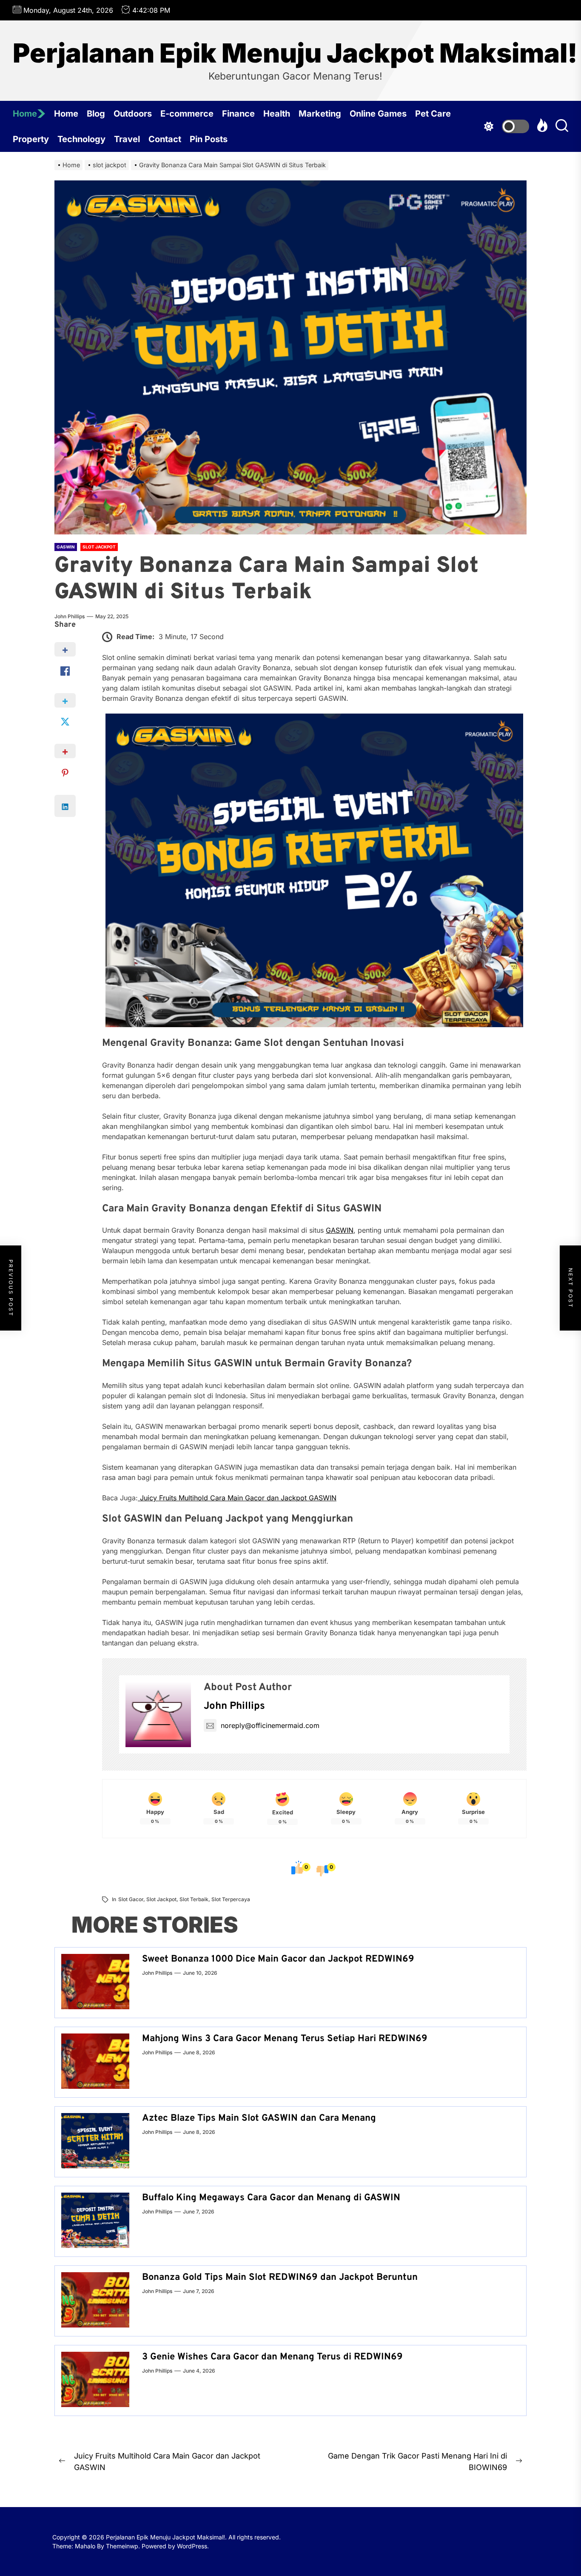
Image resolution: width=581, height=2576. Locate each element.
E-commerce (187, 114)
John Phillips (70, 616)
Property (31, 139)
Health (277, 114)
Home (25, 114)
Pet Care (433, 114)
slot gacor (131, 1899)
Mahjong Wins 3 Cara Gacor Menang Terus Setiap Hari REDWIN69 (285, 2039)
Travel (127, 139)
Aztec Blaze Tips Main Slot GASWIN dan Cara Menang (259, 2118)
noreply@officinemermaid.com (270, 1725)
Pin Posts (209, 139)
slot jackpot (161, 1899)
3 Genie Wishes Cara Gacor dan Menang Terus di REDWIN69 (272, 2357)
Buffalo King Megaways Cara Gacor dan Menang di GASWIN (271, 2198)
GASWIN (340, 1230)
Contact (165, 139)
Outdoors (133, 114)
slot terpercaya (231, 1899)
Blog (96, 114)
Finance (238, 114)
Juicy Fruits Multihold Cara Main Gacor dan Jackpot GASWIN (237, 1498)
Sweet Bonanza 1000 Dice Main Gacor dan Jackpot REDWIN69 (278, 1959)
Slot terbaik (194, 1899)
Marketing (320, 114)
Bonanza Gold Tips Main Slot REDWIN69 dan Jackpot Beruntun (280, 2278)
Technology (81, 139)
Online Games (378, 114)
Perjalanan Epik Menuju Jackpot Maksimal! (295, 53)
